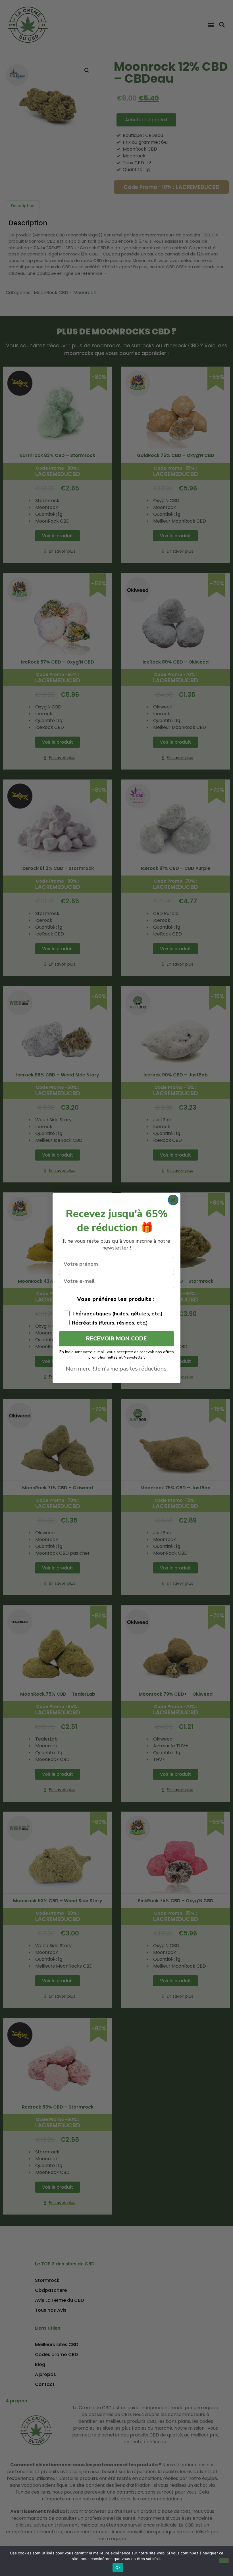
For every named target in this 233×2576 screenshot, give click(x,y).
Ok (118, 2567)
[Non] (224, 2561)
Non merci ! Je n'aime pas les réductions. (117, 1369)
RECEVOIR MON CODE (116, 1339)
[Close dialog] (173, 1200)
